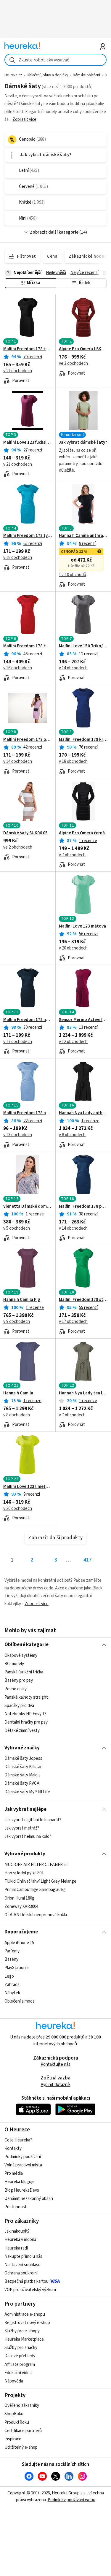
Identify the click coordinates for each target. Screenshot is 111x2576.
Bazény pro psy (19, 1680)
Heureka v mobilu (20, 2240)
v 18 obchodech (18, 558)
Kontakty (13, 2148)
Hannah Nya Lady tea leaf (83, 1393)
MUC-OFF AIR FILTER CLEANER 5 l (36, 1865)
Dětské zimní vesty (22, 1731)
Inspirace (13, 2439)
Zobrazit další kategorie (54, 232)
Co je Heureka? (18, 2140)
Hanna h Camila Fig (22, 1300)
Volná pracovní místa (23, 2165)
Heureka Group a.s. (69, 2493)
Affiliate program (20, 2365)
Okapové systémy (21, 1655)
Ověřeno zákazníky (22, 2405)
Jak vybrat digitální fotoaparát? (33, 1820)
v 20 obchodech (73, 948)
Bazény (11, 1959)
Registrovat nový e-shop (27, 2323)
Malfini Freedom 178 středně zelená (83, 1300)
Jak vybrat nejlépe (25, 1809)
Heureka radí (16, 2248)
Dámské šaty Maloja (22, 1775)
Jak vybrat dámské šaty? (83, 443)
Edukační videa (18, 2373)
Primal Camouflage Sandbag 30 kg (35, 1890)
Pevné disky (16, 1689)
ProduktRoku (17, 2422)
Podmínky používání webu (71, 2500)
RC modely (14, 1664)
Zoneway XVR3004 (21, 1906)
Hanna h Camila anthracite (83, 536)
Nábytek (12, 1993)
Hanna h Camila (18, 1393)
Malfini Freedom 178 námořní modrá (28, 1020)
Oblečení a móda (20, 2001)
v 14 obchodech (73, 668)
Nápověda (14, 2381)
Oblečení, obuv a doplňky (47, 75)
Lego (9, 1976)
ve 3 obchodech (73, 363)
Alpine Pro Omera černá (82, 833)
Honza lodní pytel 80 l (24, 1873)
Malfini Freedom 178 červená (28, 646)
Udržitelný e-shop (21, 2447)
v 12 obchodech (73, 1042)
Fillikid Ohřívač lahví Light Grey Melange (40, 1881)
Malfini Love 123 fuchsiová (28, 443)
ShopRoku (14, 2414)
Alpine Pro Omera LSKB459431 (83, 349)
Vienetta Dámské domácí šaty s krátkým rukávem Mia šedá (28, 1207)
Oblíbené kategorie (26, 1645)
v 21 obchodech (18, 371)
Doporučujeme (21, 1932)
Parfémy (12, 1951)
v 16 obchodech (18, 668)
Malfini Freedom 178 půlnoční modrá (83, 1207)
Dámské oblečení (86, 75)
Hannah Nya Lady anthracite (83, 1113)
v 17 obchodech (18, 1042)
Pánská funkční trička (24, 1672)
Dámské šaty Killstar (23, 1767)
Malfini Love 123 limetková (28, 1487)
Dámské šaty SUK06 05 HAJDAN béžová (28, 833)
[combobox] (55, 60)
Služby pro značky (21, 2348)
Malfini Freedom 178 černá (28, 349)
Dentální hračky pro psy (26, 1722)
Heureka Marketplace (24, 2339)
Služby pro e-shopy (22, 2331)
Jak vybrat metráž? (22, 1828)
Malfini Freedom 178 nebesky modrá (28, 1113)
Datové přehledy (20, 2356)
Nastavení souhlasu (22, 2265)
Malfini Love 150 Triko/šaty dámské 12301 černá (83, 646)
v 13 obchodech (18, 1135)
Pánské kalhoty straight (26, 1697)
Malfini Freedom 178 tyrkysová (28, 536)
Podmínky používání (23, 2157)
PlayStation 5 (17, 1968)
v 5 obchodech (17, 1228)
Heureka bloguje (20, 2182)
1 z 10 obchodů (73, 575)
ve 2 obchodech (18, 847)
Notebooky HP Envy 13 (25, 1714)
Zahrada (12, 1984)
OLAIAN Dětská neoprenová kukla (36, 1915)
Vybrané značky (22, 1748)
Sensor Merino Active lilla (83, 1020)
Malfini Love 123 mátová (82, 926)
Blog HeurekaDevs (22, 2190)
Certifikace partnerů (23, 2431)
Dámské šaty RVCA (22, 1784)
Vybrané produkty (25, 1854)
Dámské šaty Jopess (23, 1758)
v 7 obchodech (72, 855)
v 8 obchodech (72, 1135)
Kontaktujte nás (55, 2064)
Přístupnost (16, 2207)
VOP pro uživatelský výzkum (30, 2290)
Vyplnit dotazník (56, 2085)
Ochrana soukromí (21, 2273)
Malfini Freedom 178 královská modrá (83, 740)
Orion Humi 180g (19, 1898)
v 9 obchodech (17, 1322)
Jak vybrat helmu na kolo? (28, 1837)
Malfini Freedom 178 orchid (28, 740)
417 (87, 1560)
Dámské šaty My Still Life (27, 1792)
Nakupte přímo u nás (23, 2256)
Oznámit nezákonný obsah (29, 2199)
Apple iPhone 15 (19, 1943)
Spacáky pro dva (19, 1705)
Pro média (14, 2173)
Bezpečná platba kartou (26, 2281)
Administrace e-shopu (25, 2314)
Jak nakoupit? (17, 2231)
